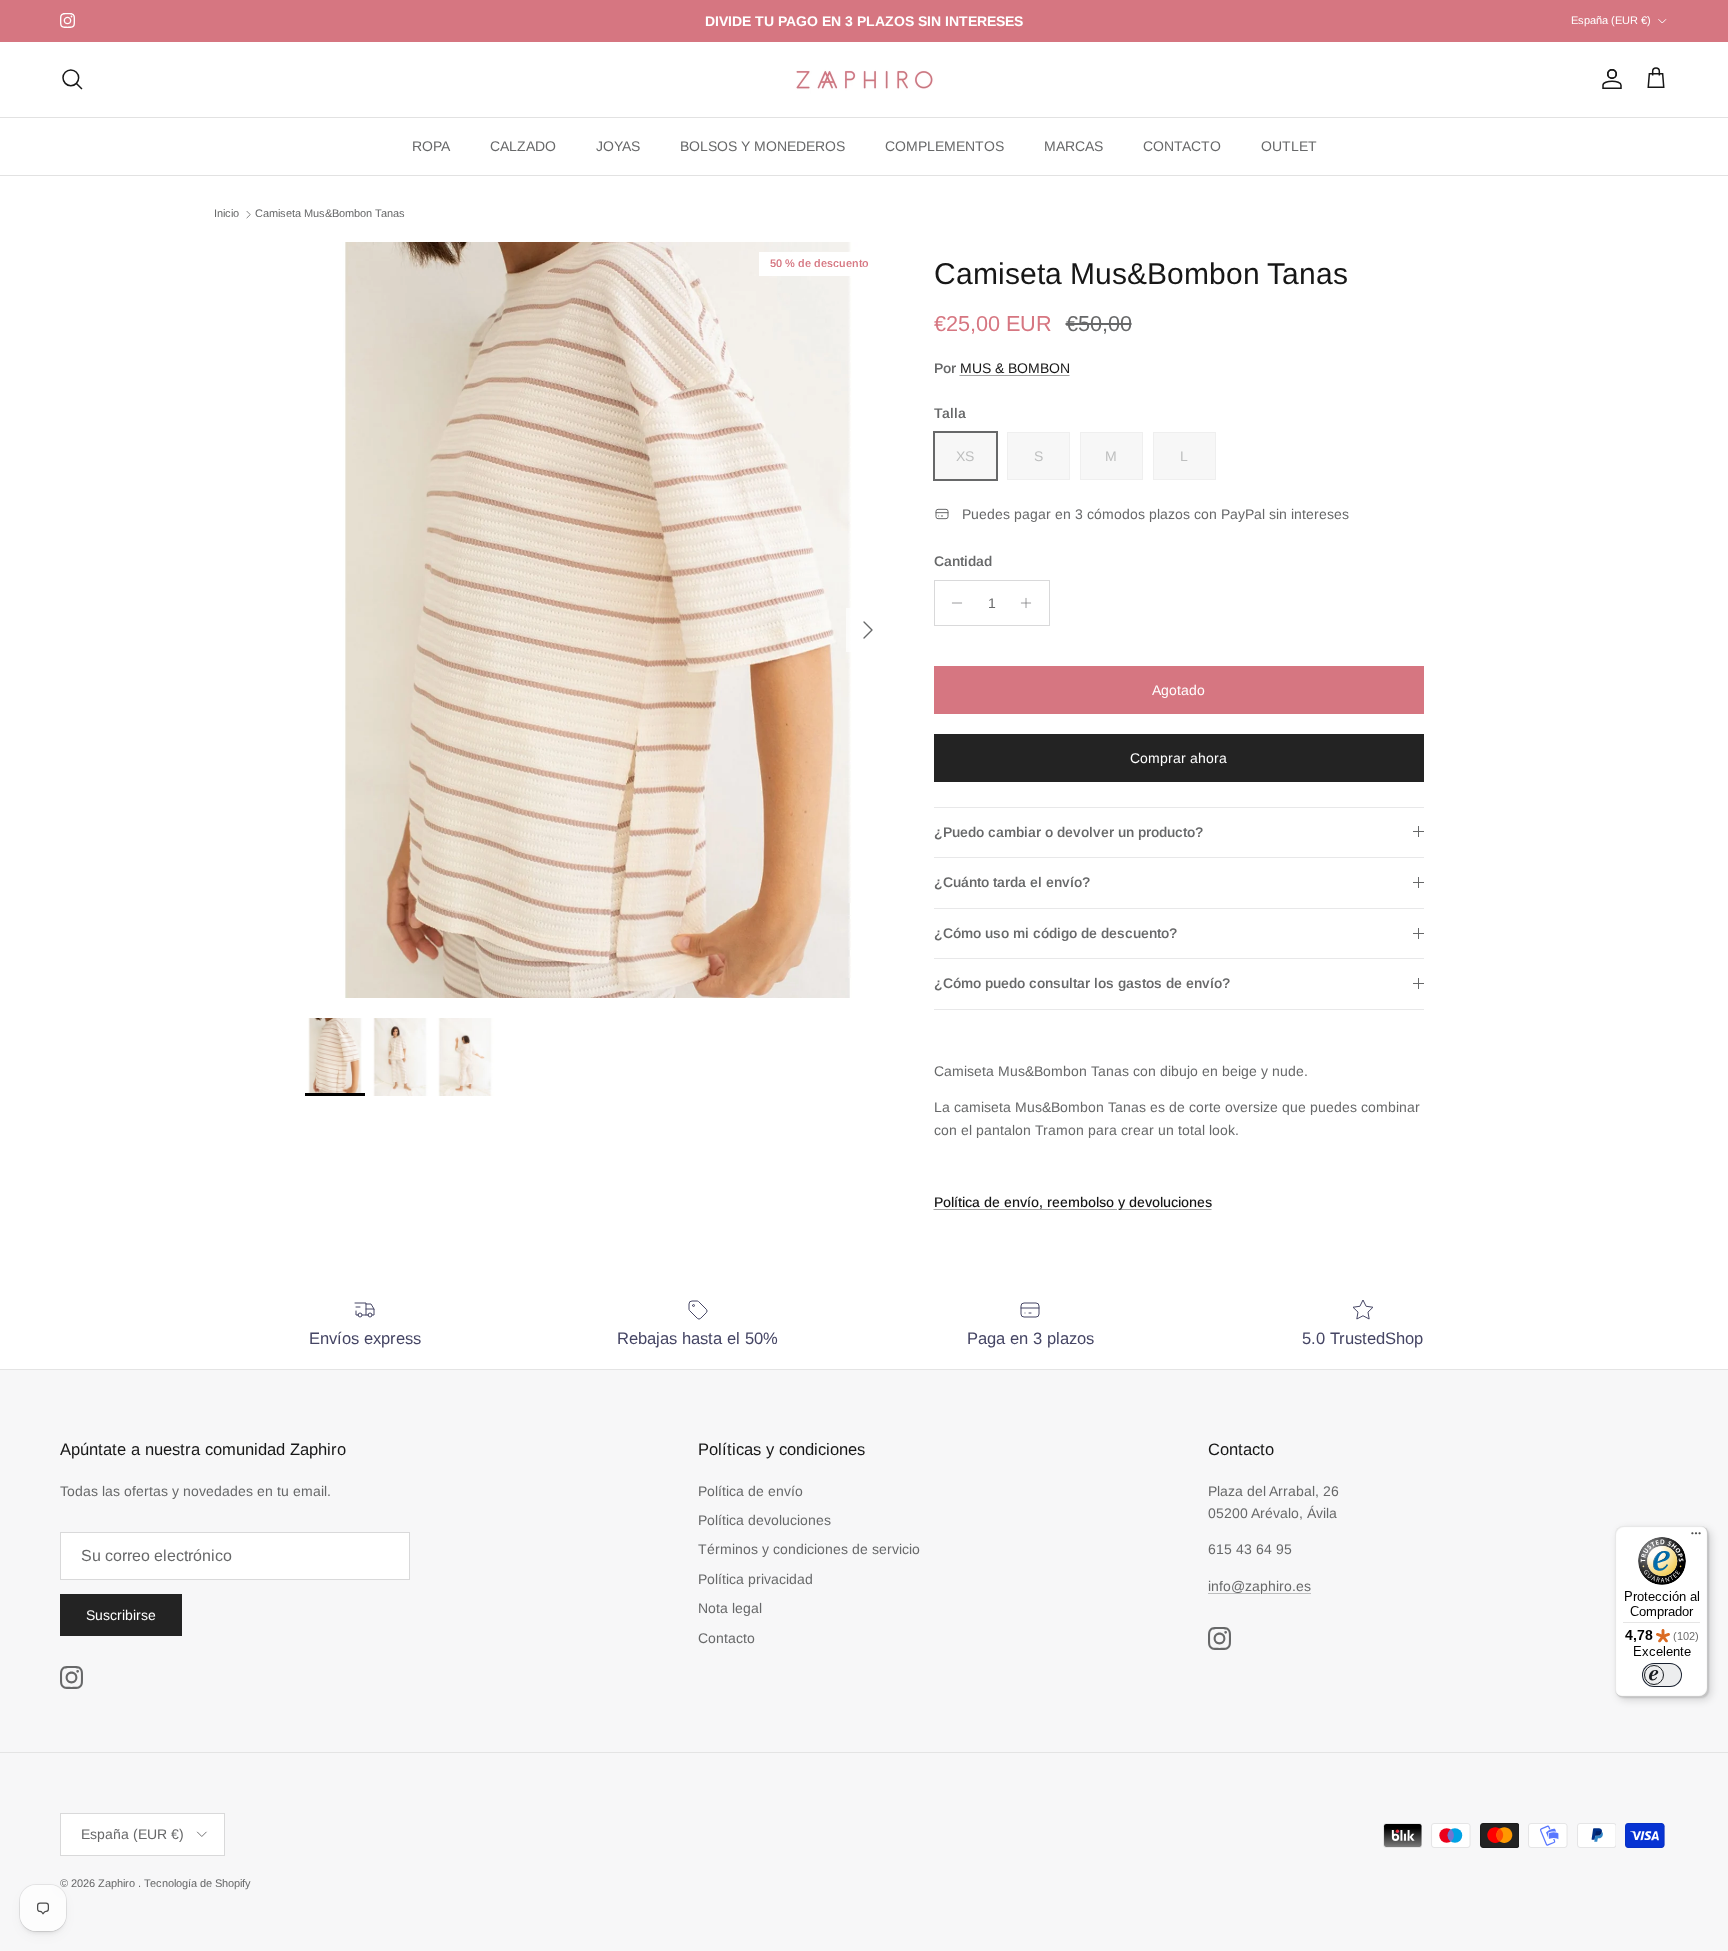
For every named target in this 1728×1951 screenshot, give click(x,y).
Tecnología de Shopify (197, 1883)
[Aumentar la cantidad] (1031, 603)
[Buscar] (72, 79)
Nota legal (730, 1608)
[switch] (1662, 1675)
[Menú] (1696, 1538)
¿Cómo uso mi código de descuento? (1055, 933)
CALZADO (523, 146)
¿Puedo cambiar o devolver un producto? (1068, 832)
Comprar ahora (1178, 758)
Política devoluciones (764, 1520)
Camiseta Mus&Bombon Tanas (330, 214)
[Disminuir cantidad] (952, 603)
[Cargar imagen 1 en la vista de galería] (597, 620)
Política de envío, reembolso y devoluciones (1073, 1202)
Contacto (726, 1638)
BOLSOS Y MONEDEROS (762, 146)
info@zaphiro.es (1259, 1586)
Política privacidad (755, 1579)
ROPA (431, 146)
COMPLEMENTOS (944, 146)
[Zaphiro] (864, 79)
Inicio (226, 214)
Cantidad (963, 561)
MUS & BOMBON (1015, 368)
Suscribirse (121, 1615)
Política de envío (750, 1491)
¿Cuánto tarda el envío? (1012, 882)
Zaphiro (118, 1883)
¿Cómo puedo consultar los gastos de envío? (1082, 983)
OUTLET (1289, 146)
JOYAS (618, 146)
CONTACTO (1182, 146)
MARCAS (1073, 146)
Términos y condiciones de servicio (809, 1549)
